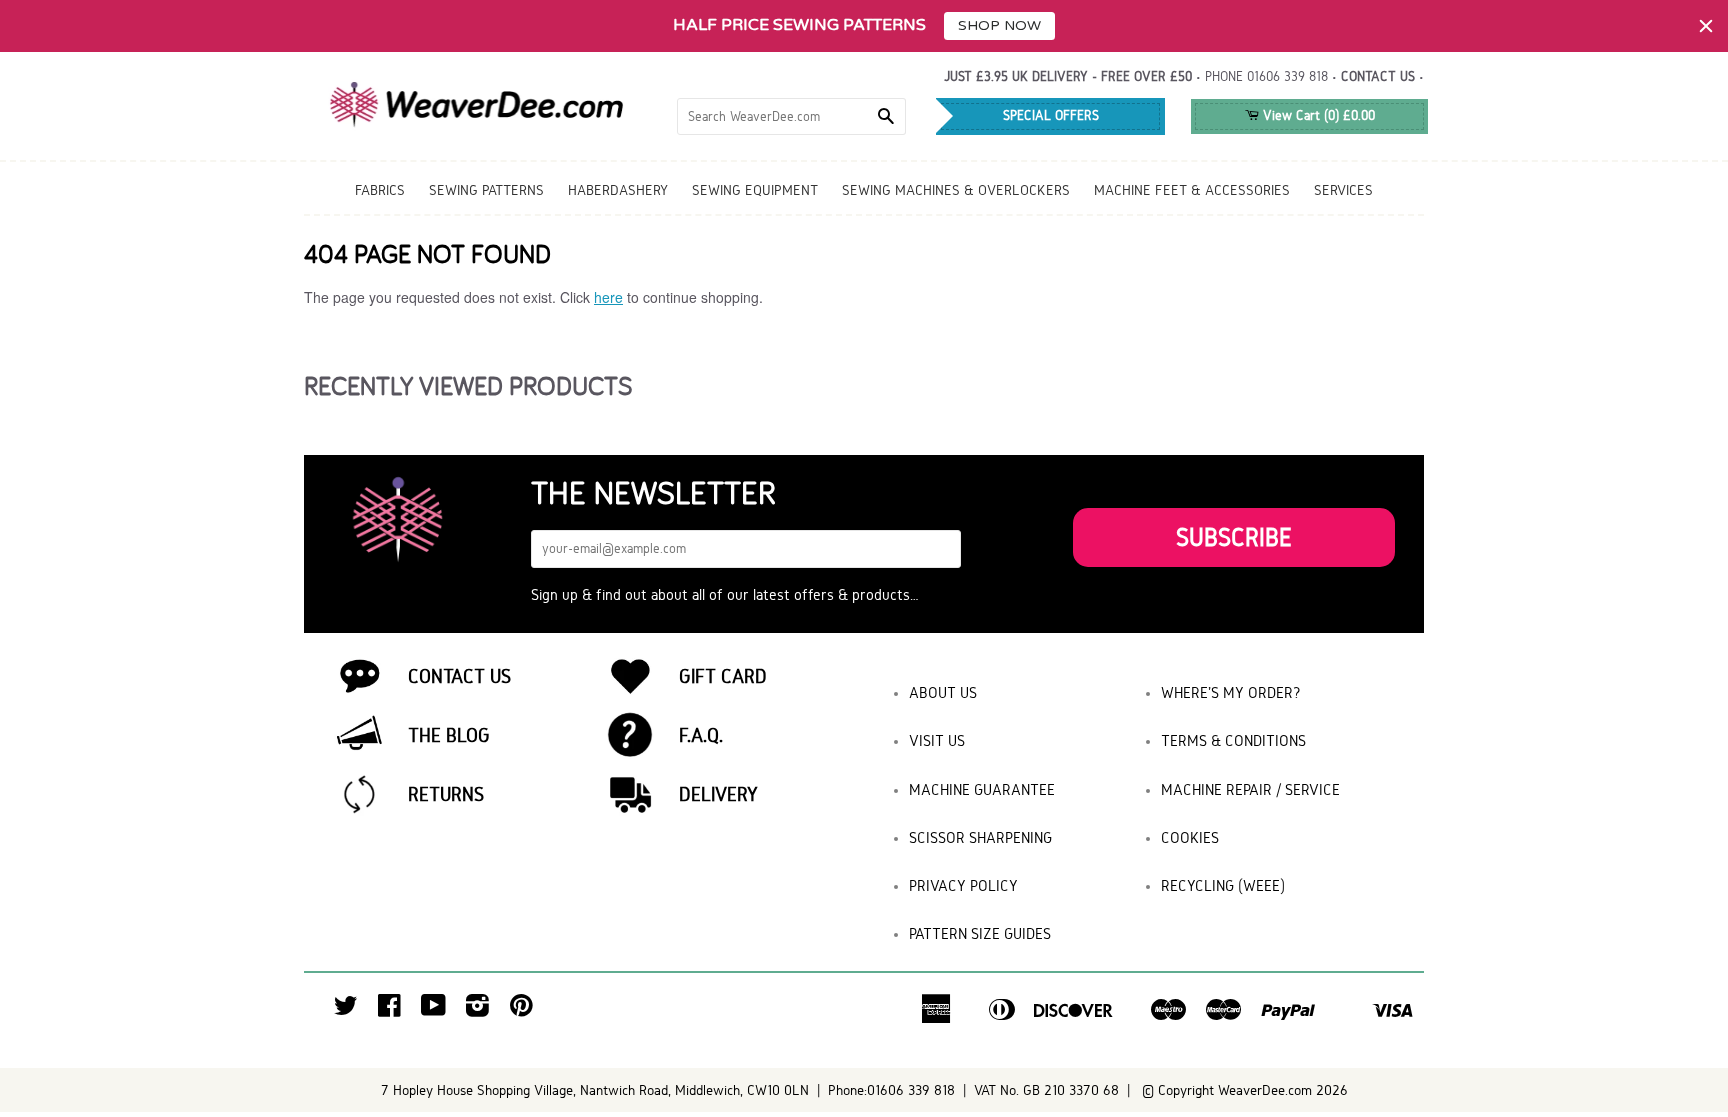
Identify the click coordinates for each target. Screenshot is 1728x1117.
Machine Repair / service (1250, 789)
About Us (943, 692)
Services (1343, 190)
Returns (446, 794)
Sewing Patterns (486, 190)
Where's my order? (1231, 692)
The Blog (449, 735)
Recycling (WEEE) (1223, 885)
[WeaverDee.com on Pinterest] (521, 1010)
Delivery (718, 794)
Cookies (1190, 837)
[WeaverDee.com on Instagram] (477, 1010)
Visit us (937, 740)
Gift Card (723, 676)
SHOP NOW (999, 25)
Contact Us (459, 676)
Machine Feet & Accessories (1192, 190)
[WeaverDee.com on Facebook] (389, 1010)
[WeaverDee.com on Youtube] (433, 1010)
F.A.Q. (701, 735)
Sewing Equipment (755, 190)
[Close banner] (1706, 26)
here (608, 297)
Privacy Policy (963, 885)
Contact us (1378, 76)
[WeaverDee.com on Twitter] (346, 1010)
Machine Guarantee (982, 789)
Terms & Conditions (1233, 740)
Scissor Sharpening (980, 837)
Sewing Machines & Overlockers (956, 190)
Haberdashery (618, 190)
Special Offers (1051, 115)
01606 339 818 (1287, 76)
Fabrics (380, 190)
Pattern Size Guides (980, 933)
